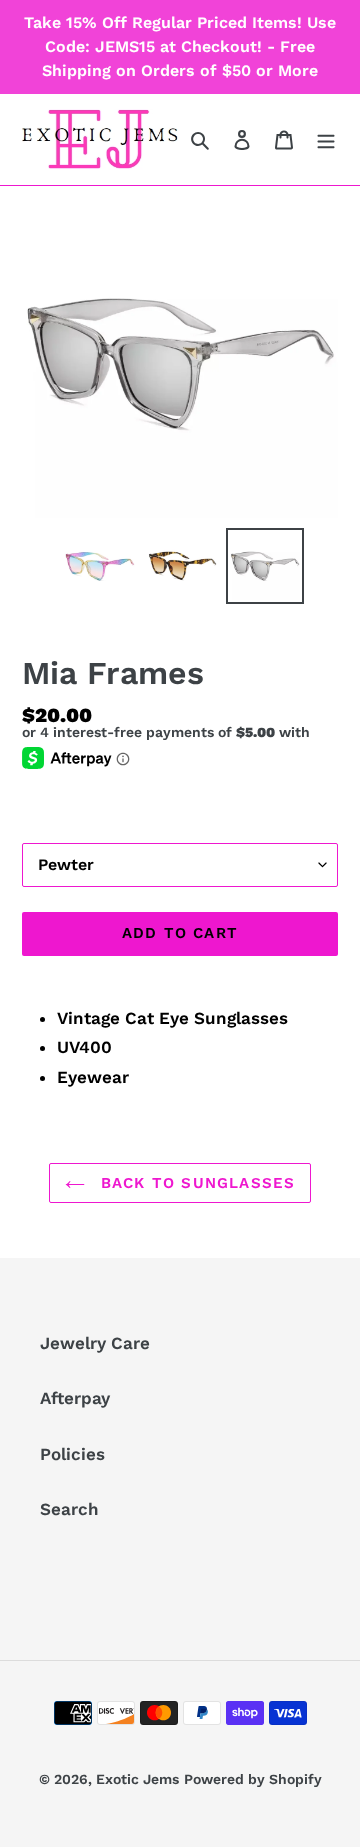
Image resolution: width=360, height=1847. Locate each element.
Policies (72, 1454)
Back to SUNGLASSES (195, 1183)
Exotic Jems (137, 1779)
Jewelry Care (95, 1343)
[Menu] (326, 140)
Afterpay (75, 1398)
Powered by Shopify (253, 1779)
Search (69, 1509)
